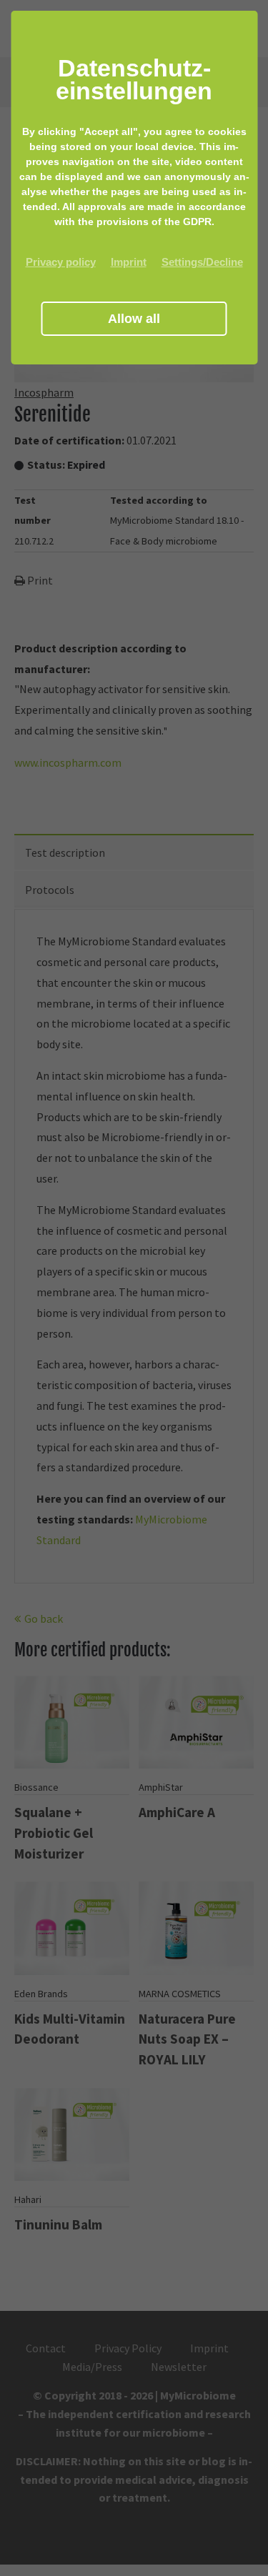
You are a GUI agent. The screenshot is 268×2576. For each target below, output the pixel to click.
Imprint (129, 262)
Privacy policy (61, 262)
